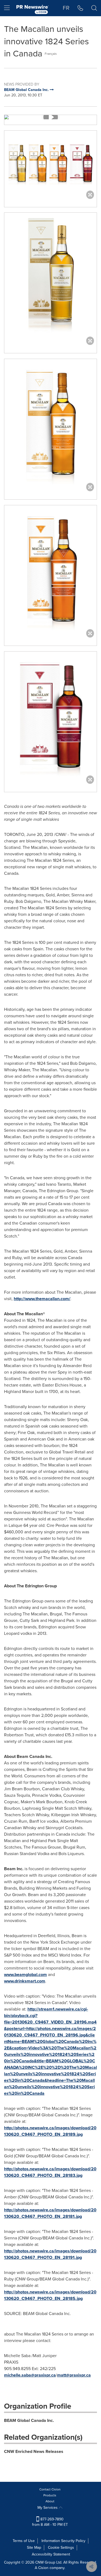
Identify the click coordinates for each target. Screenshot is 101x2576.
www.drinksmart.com (25, 1981)
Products (50, 2495)
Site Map (34, 2548)
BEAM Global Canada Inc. (29, 2420)
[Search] (94, 8)
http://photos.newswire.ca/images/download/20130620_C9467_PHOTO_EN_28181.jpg (50, 2213)
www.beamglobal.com (25, 1975)
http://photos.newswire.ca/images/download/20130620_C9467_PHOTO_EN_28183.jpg (50, 2172)
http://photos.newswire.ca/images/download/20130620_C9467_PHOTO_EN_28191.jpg (50, 2254)
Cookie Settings (61, 2548)
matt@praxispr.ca (74, 2375)
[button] (50, 117)
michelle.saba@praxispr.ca (30, 2375)
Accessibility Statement (51, 2554)
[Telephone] (80, 8)
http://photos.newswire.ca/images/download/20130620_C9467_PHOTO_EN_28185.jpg (50, 2295)
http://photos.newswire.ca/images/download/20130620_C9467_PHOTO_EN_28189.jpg (50, 2131)
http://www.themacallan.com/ (42, 1299)
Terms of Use (24, 2541)
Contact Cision (50, 2489)
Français (51, 54)
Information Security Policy (63, 2541)
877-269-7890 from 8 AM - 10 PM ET (50, 2522)
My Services (48, 2508)
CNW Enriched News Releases (34, 2451)
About (50, 2501)
